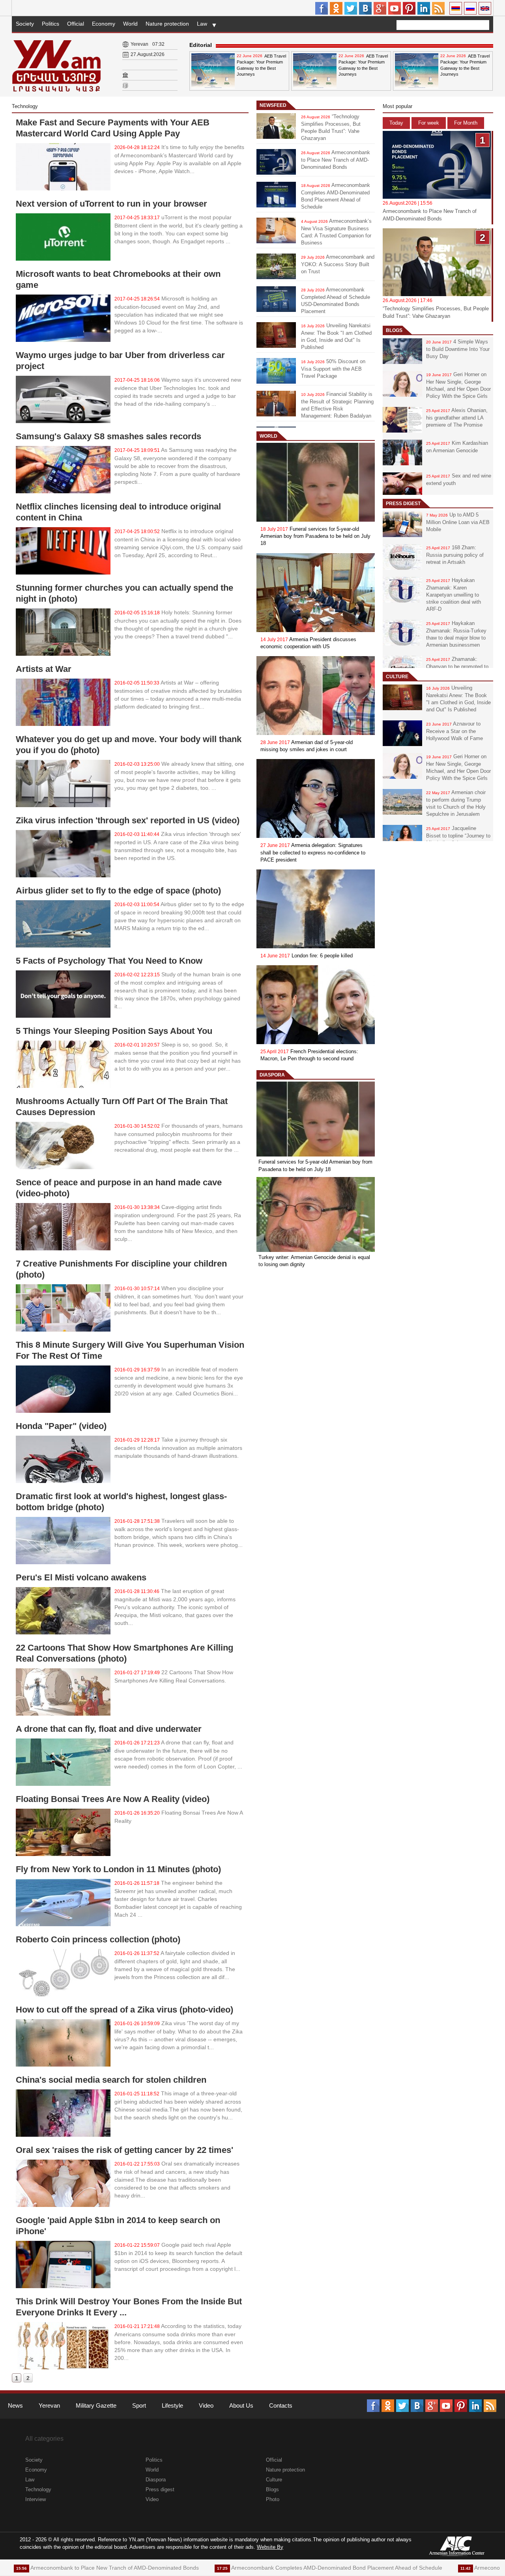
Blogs (394, 330)
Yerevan (49, 2405)
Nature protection (167, 24)
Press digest (403, 504)
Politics (50, 24)
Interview (36, 2499)
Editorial (201, 45)
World (130, 24)
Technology (38, 2489)
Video (206, 2405)
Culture (397, 677)
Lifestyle (172, 2405)
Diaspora (272, 1075)
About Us (241, 2405)
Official (76, 24)
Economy (104, 24)
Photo (273, 2499)
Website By (270, 2547)
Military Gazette (96, 2405)
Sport (139, 2405)
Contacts (281, 2405)
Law (202, 24)
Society (25, 24)
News (15, 2405)
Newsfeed (273, 105)
